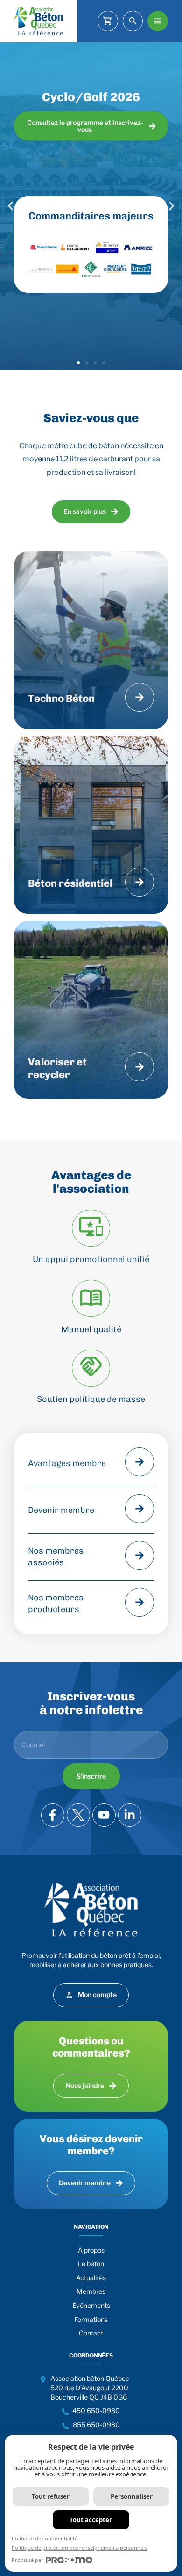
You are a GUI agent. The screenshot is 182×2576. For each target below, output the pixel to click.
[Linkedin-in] (130, 1815)
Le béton (91, 2264)
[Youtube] (104, 1815)
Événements (91, 2305)
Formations (91, 2319)
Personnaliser (132, 2496)
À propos (91, 2250)
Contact (91, 2333)
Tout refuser (51, 2496)
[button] (10, 206)
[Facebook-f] (53, 1815)
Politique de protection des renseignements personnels (79, 2548)
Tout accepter (91, 2520)
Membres (91, 2291)
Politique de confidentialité (45, 2538)
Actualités (91, 2278)
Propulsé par (28, 2560)
